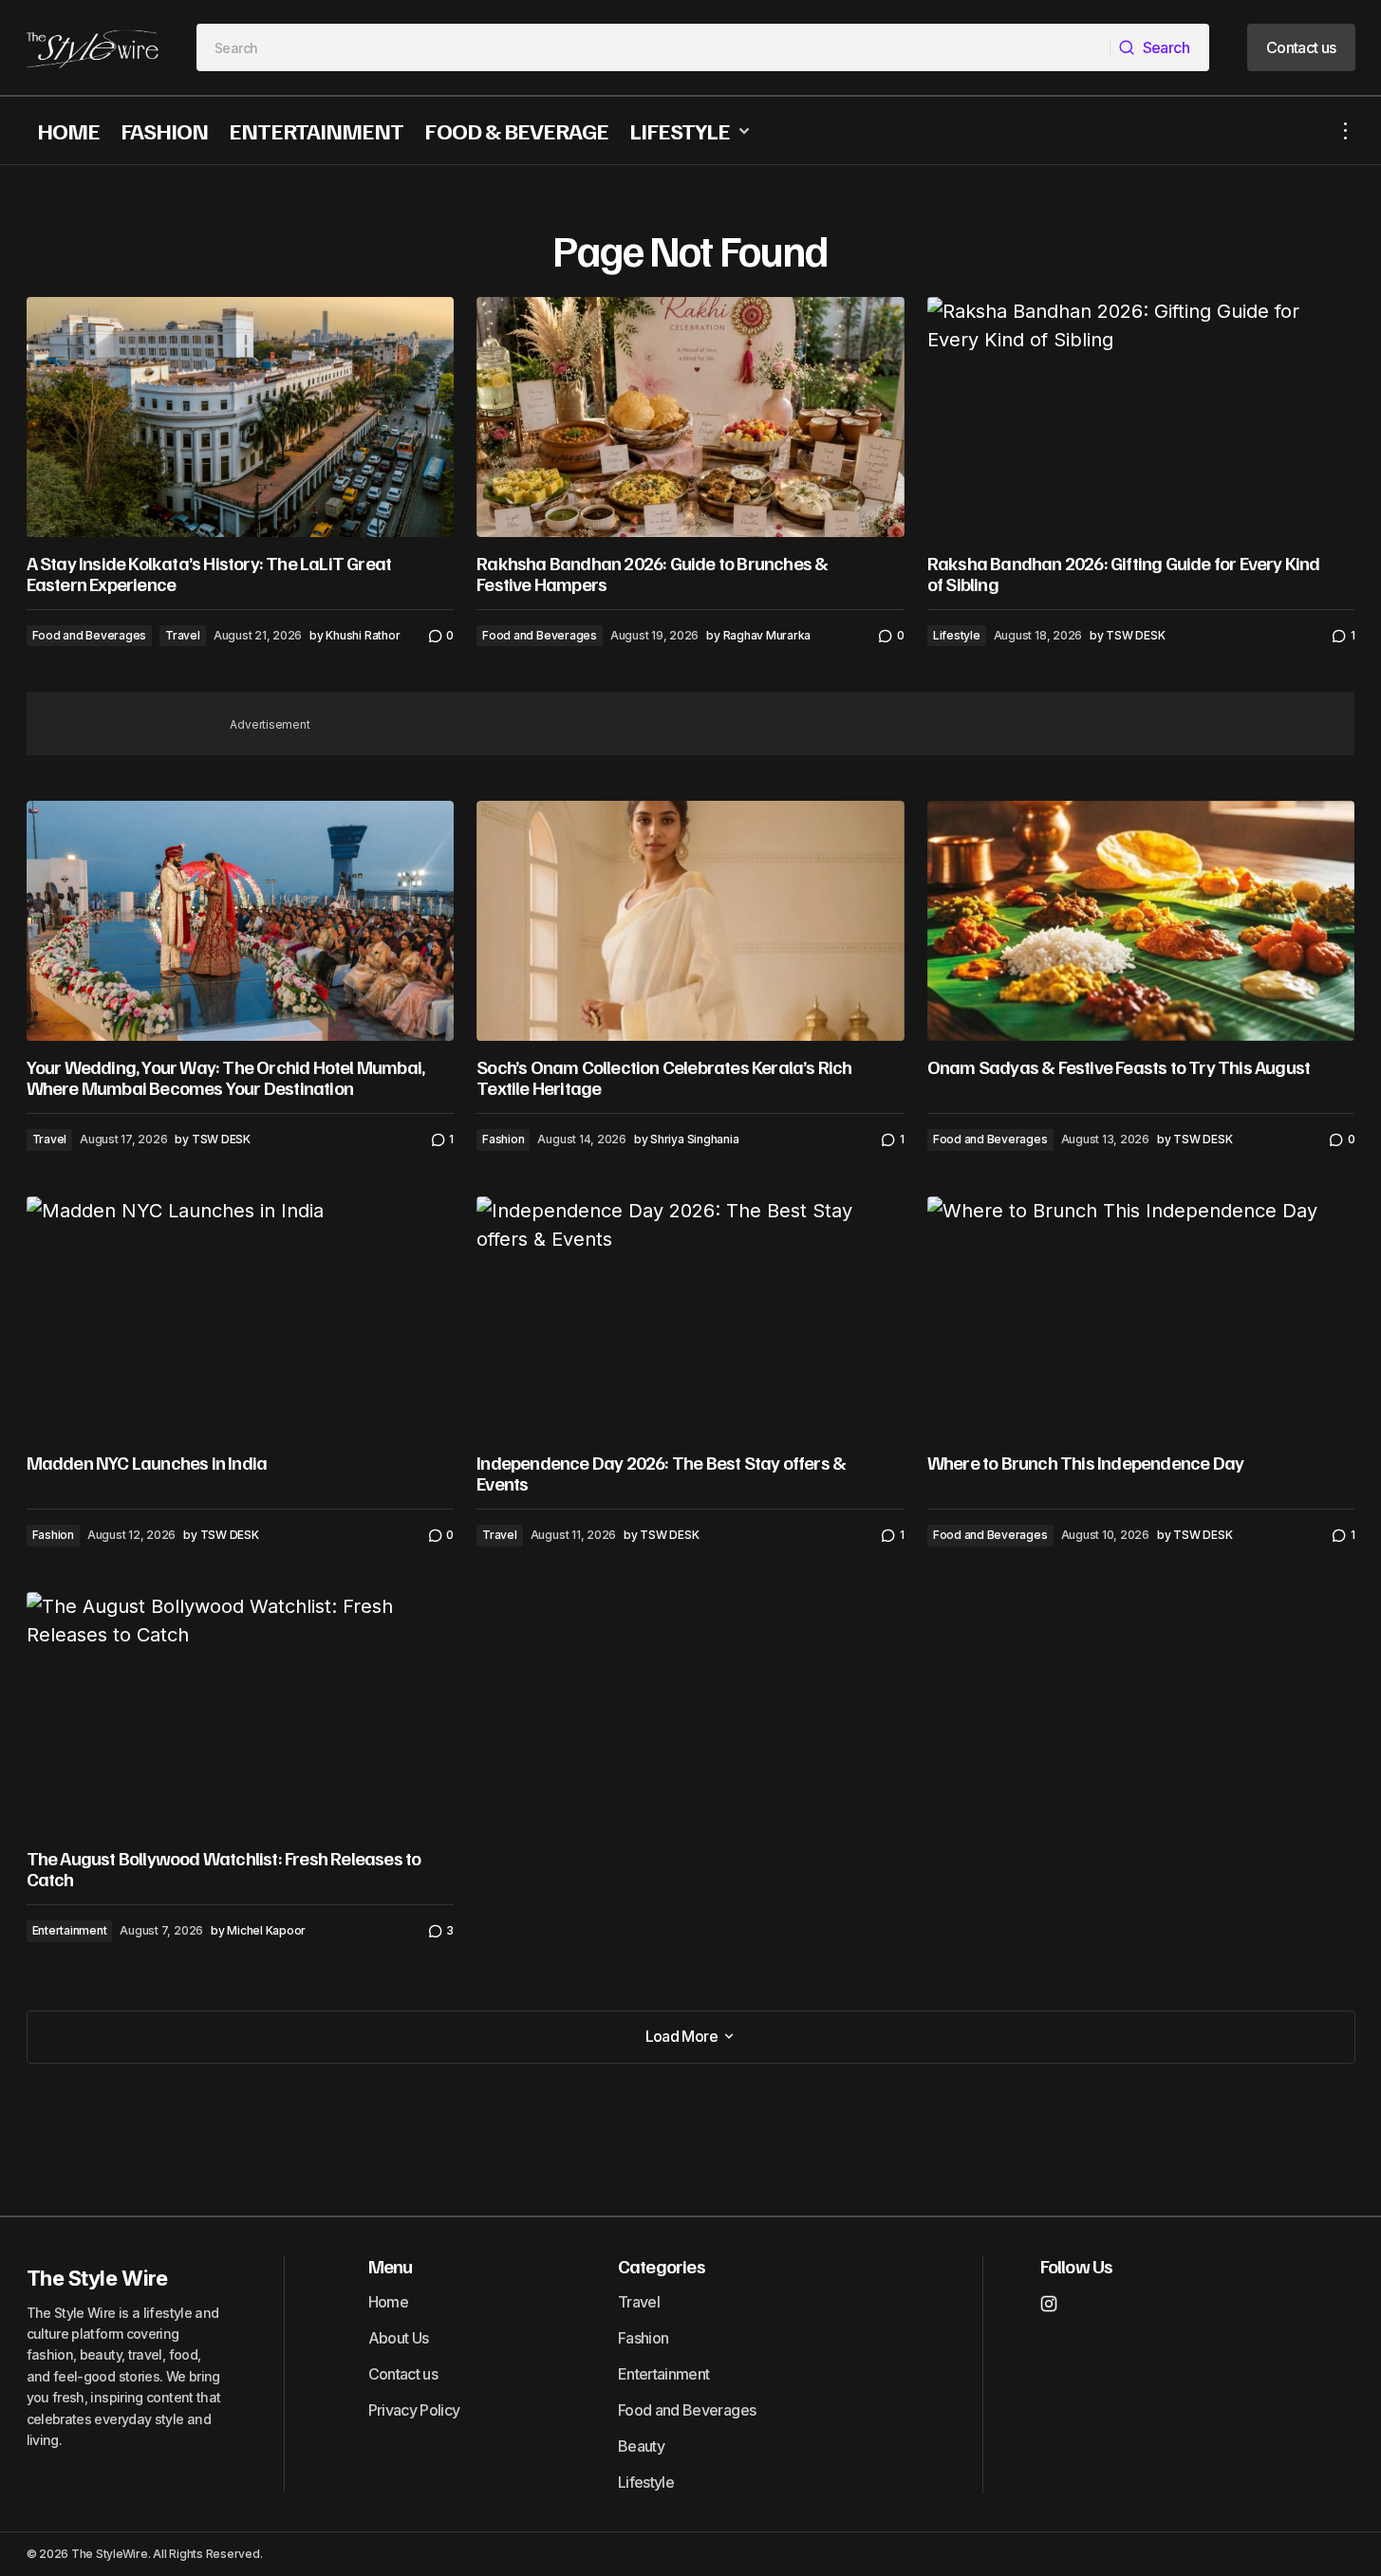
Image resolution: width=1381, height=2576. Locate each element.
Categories (662, 2266)
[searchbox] (653, 47)
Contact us (403, 2374)
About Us (399, 2338)
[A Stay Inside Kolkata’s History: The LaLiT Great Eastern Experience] (241, 417)
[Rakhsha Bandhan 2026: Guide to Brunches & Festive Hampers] (690, 417)
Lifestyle (957, 635)
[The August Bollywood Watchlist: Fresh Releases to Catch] (241, 1712)
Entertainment (70, 1930)
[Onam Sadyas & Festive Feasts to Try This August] (1141, 921)
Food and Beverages (90, 635)
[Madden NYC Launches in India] (241, 1316)
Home (388, 2302)
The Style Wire (97, 2278)
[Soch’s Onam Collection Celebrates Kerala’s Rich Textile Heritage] (690, 921)
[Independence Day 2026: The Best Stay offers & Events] (690, 1317)
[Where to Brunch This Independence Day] (1141, 1316)
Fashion (503, 1139)
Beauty (641, 2446)
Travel (183, 635)
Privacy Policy (414, 2410)
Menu (391, 2266)
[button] (1346, 130)
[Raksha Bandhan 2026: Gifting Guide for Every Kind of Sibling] (1141, 417)
